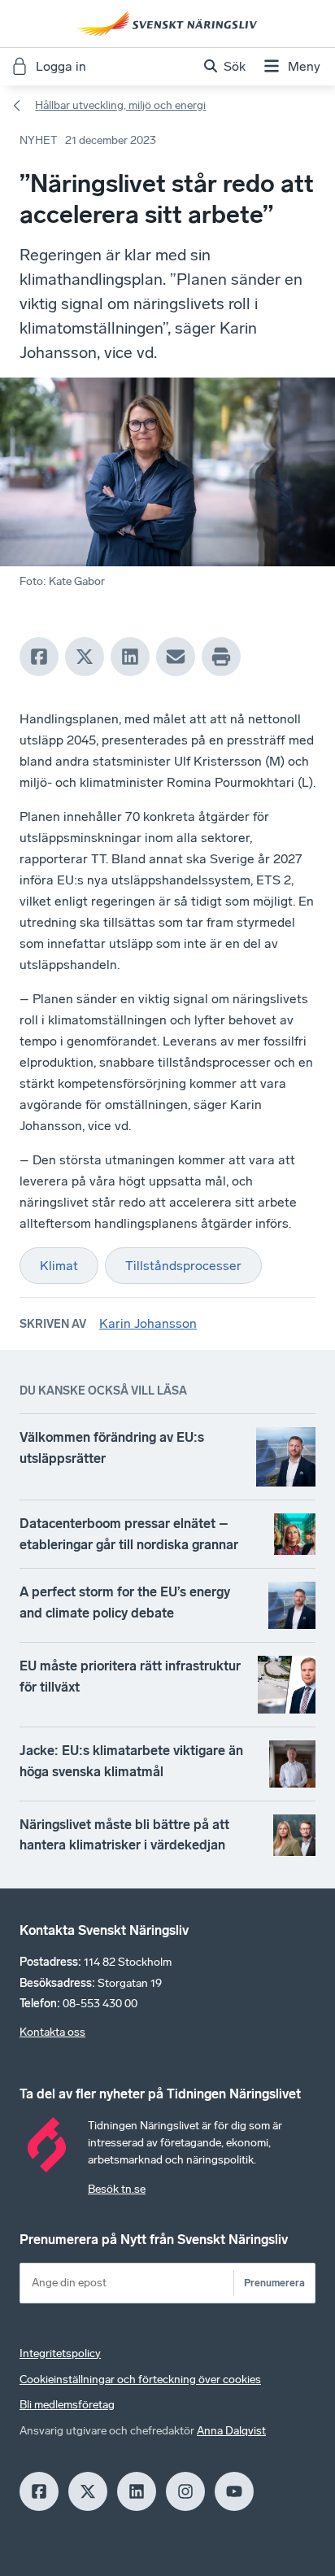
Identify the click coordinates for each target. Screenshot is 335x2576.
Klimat (59, 1266)
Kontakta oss (52, 2032)
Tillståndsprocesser (183, 1266)
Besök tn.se (117, 2189)
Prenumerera (274, 2283)
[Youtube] (234, 2491)
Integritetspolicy (60, 2353)
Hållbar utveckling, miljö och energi (120, 105)
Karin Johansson (148, 1323)
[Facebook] (39, 657)
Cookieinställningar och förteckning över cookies (140, 2380)
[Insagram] (185, 2491)
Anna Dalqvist (231, 2431)
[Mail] (176, 657)
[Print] (221, 657)
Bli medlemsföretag (67, 2405)
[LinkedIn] (130, 657)
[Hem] (167, 24)
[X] (85, 657)
